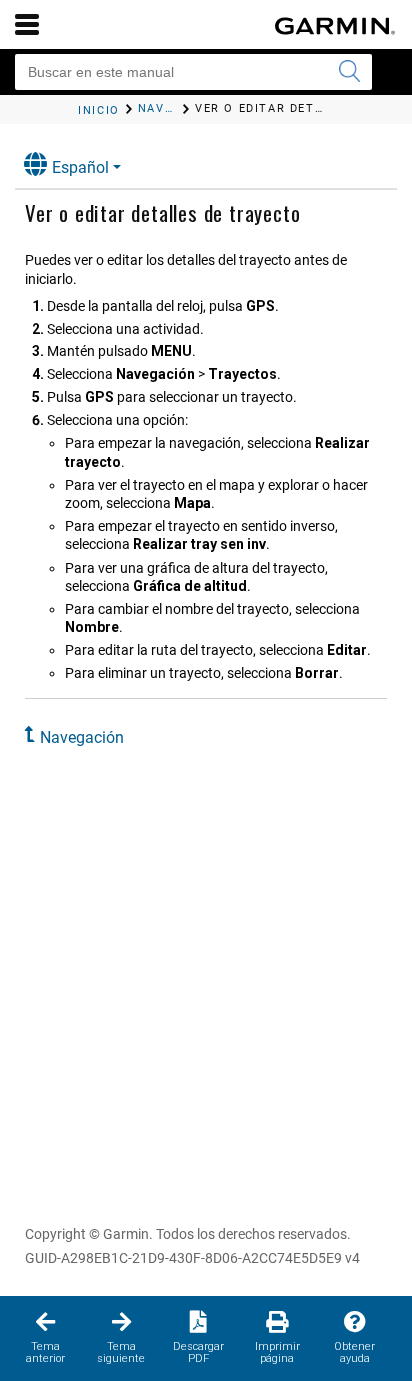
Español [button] (80, 167)
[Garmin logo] (335, 26)
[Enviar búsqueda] (349, 72)
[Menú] (27, 24)
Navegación (82, 737)
